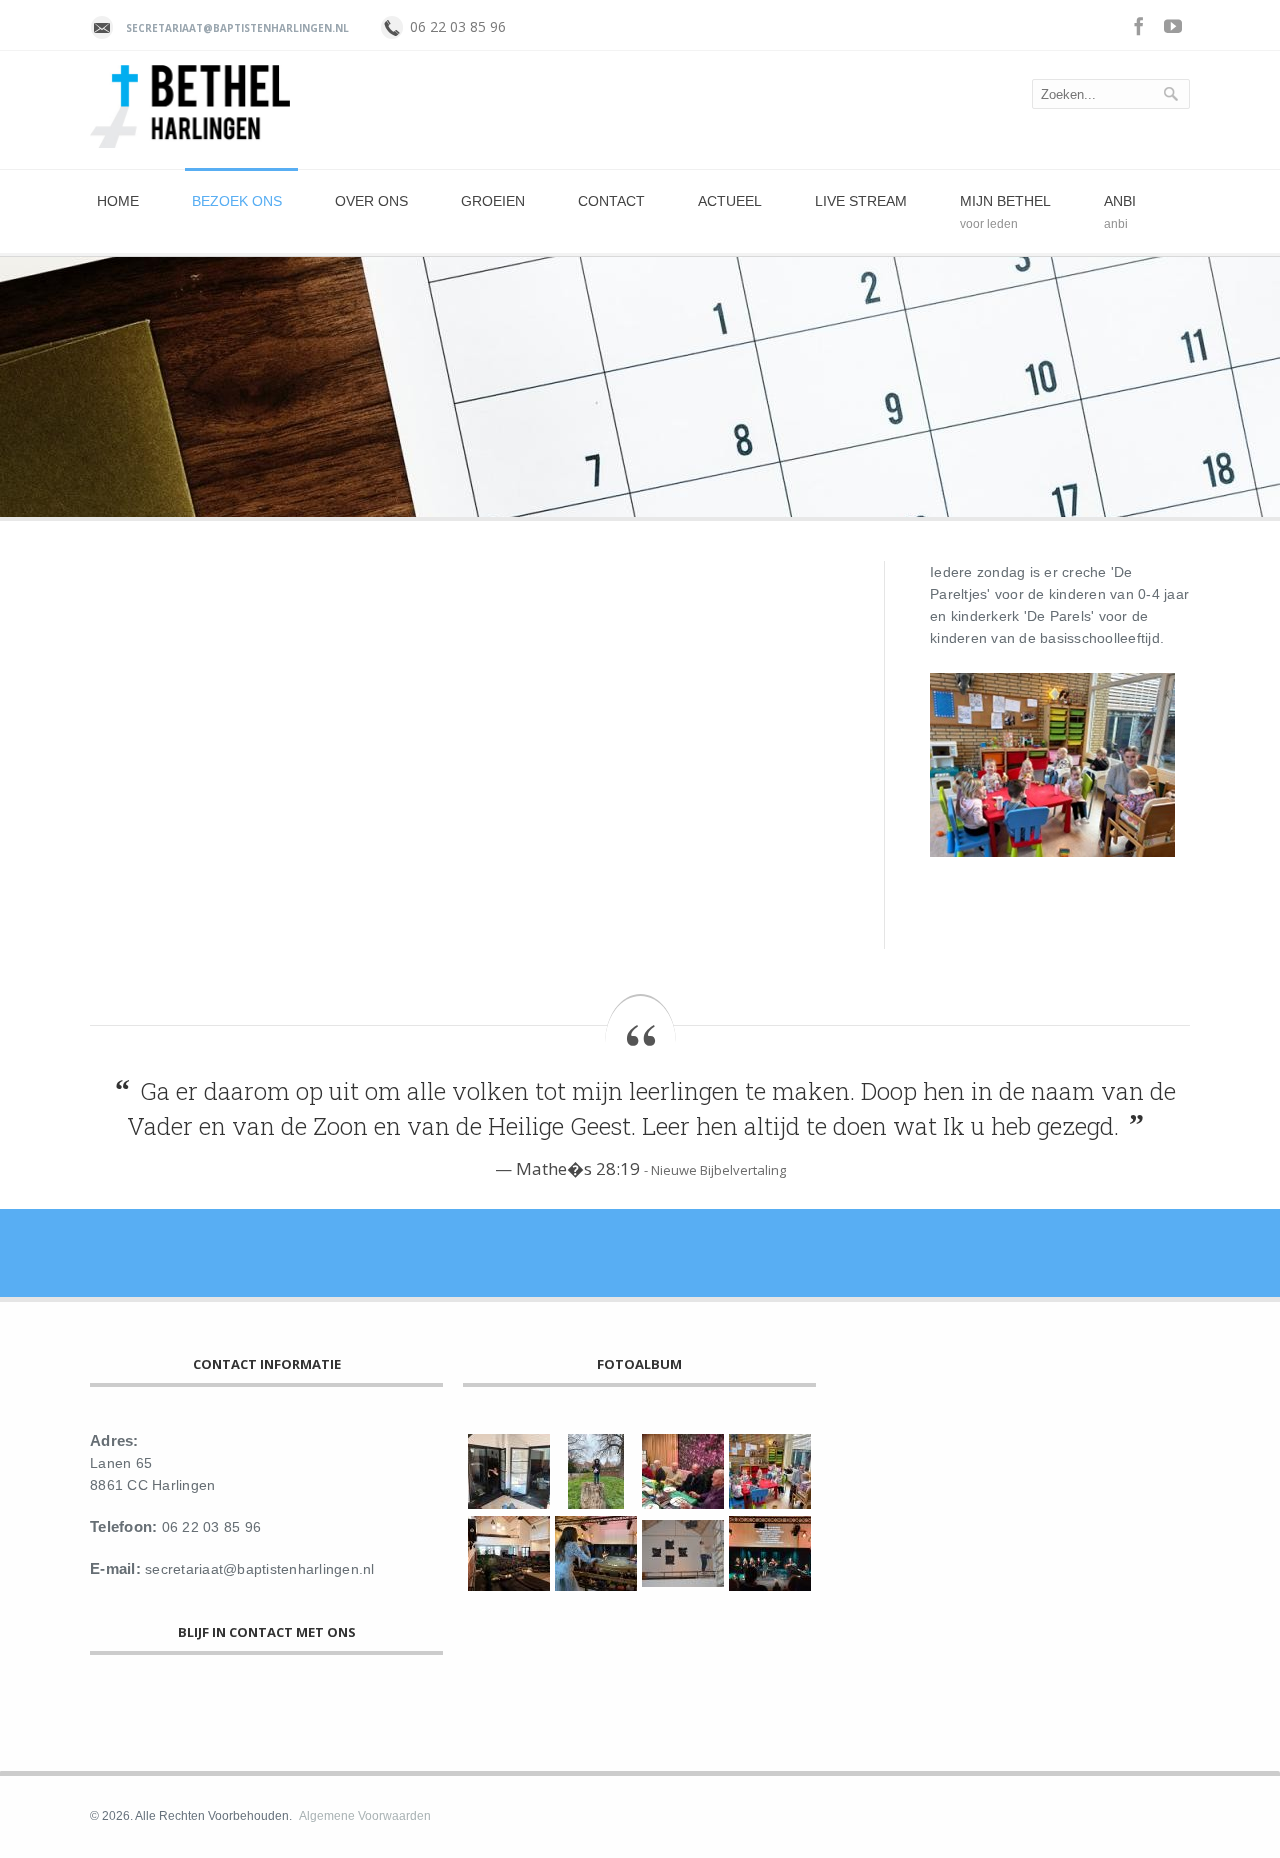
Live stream (861, 201)
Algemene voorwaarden (365, 1816)
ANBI (1120, 201)
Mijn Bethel (1005, 201)
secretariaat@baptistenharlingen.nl (237, 28)
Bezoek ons (237, 201)
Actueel (730, 201)
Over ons (371, 201)
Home (118, 201)
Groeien (493, 201)
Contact (611, 201)
